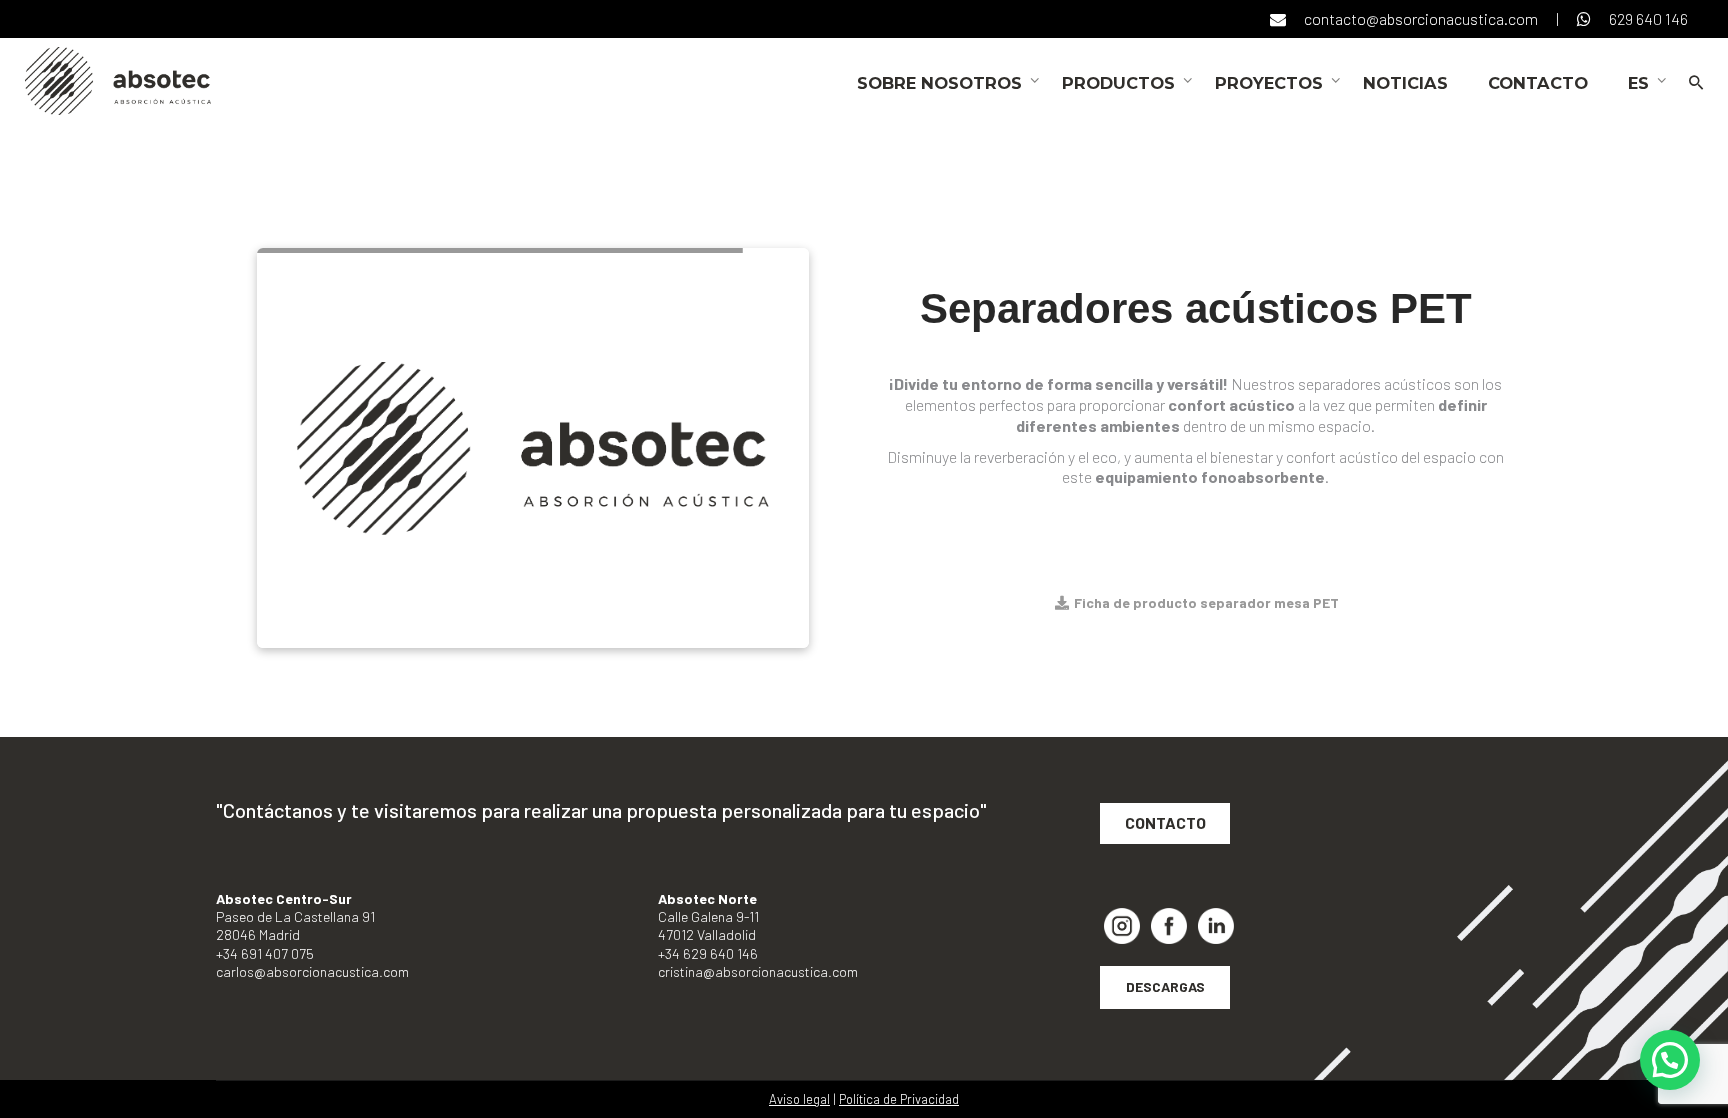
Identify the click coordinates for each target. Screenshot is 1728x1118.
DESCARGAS (1165, 986)
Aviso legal (799, 1099)
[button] (1670, 1060)
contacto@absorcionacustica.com (1421, 18)
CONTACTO (1165, 822)
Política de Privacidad (899, 1099)
